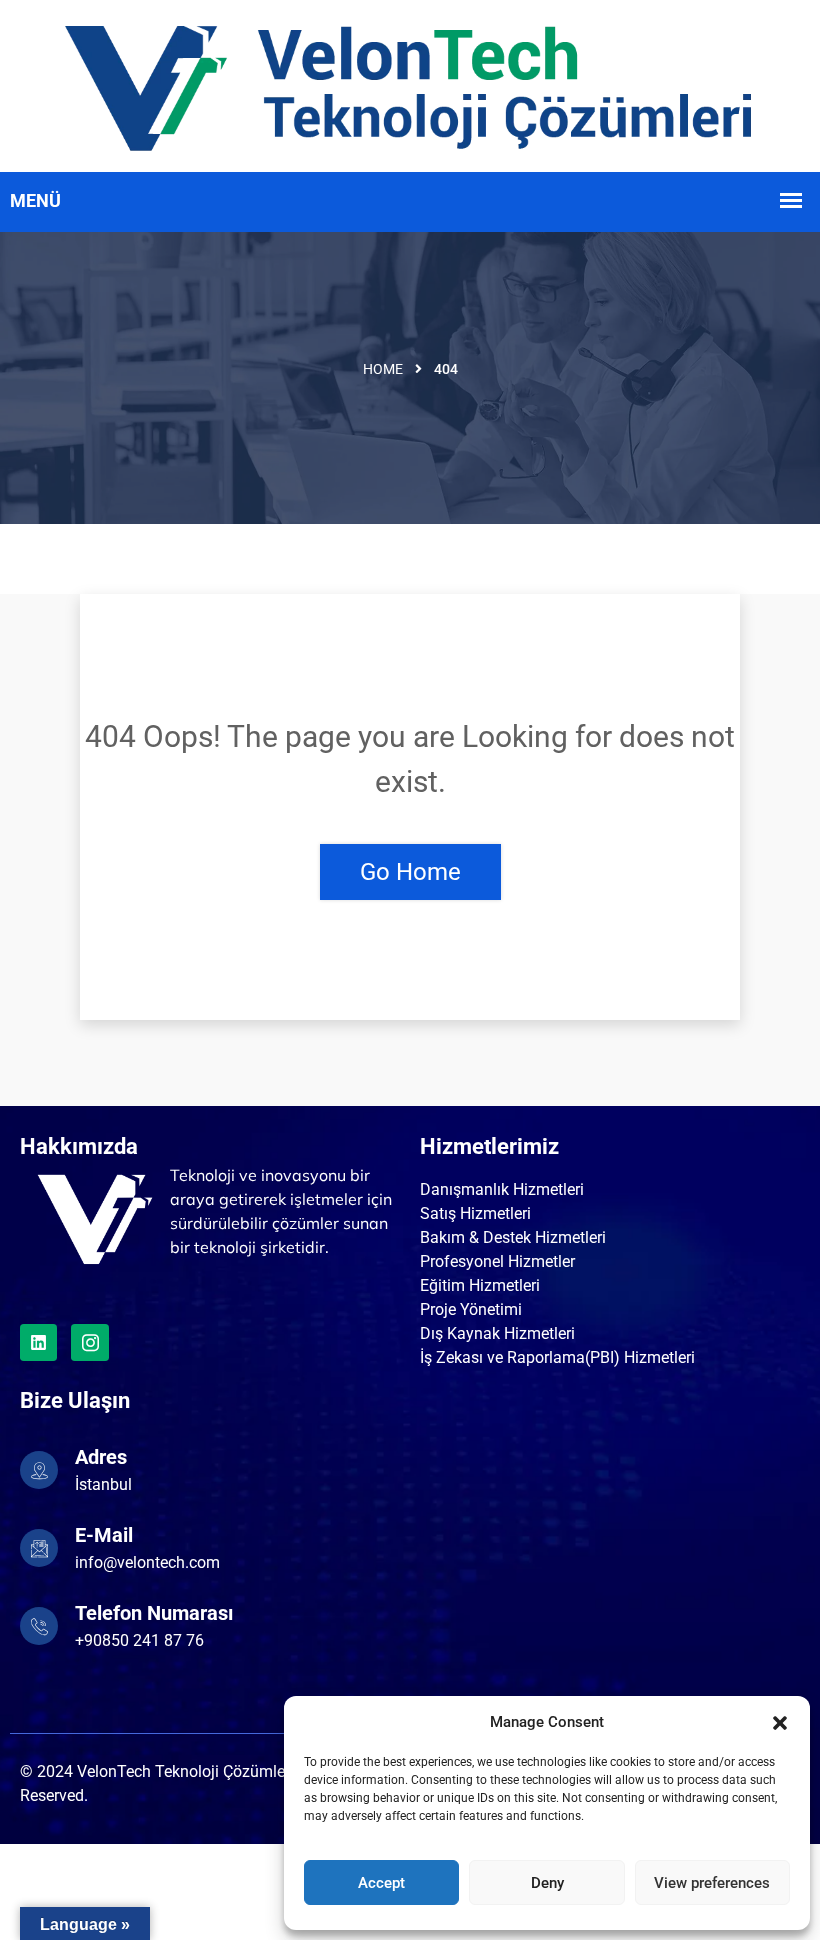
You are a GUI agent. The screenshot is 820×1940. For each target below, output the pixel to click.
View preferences (712, 1883)
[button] (780, 1722)
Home (383, 369)
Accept (381, 1883)
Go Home (410, 872)
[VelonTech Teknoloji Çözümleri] (410, 84)
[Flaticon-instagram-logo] (89, 1342)
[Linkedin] (38, 1342)
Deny (547, 1883)
